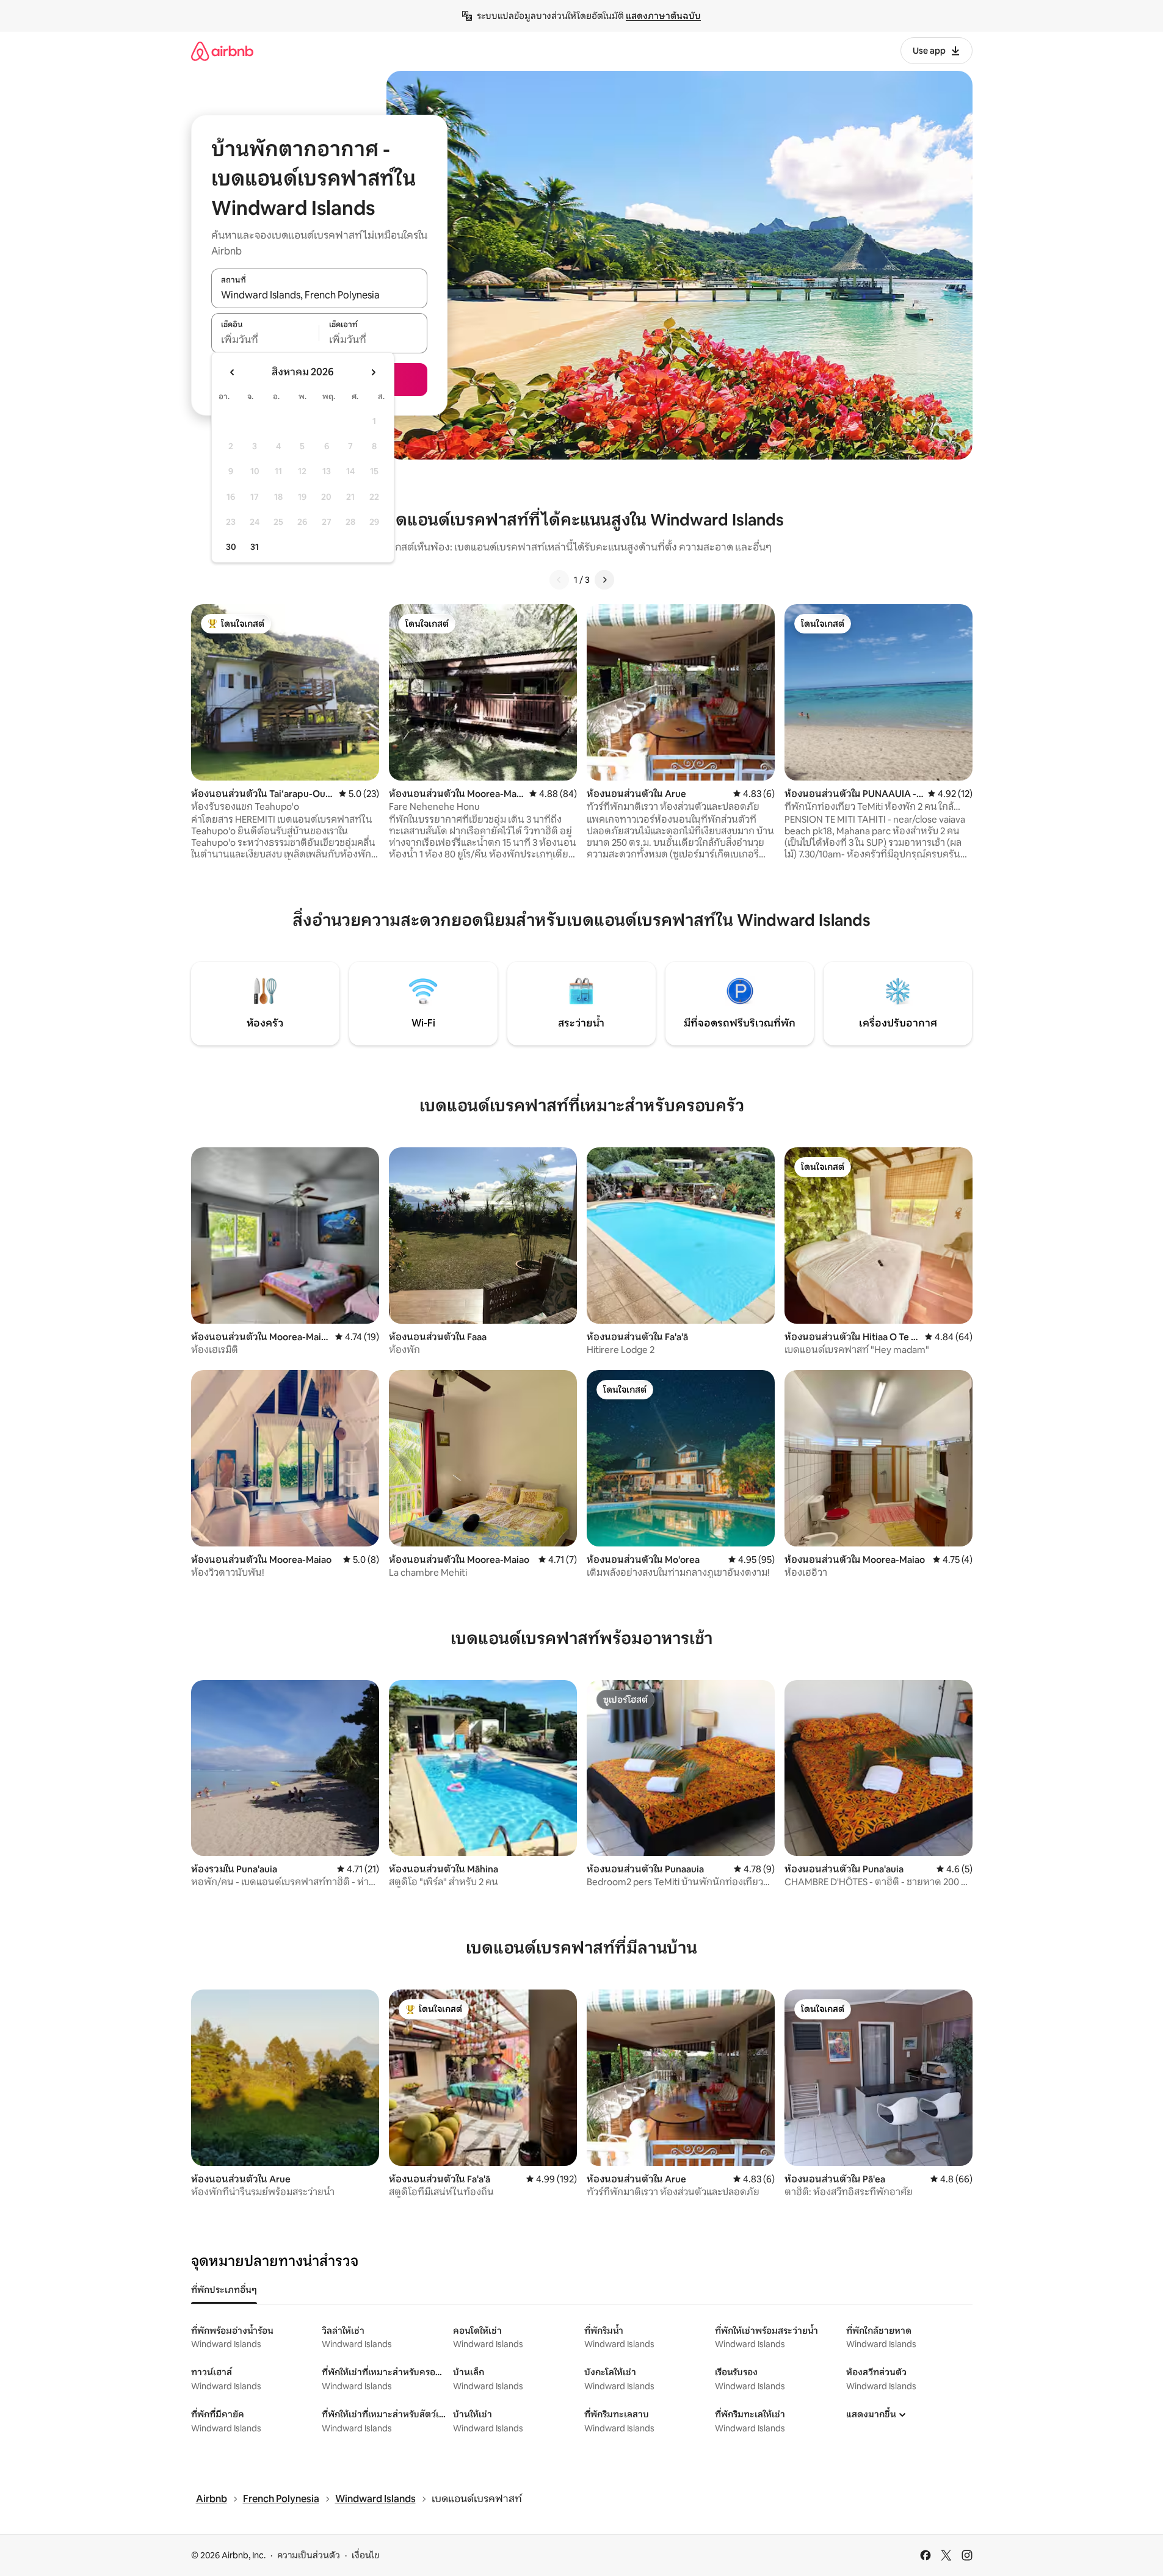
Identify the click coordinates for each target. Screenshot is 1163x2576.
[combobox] (319, 295)
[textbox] (265, 340)
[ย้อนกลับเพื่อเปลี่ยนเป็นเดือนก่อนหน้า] (233, 372)
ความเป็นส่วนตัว (309, 2555)
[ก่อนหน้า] (559, 580)
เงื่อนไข (365, 2555)
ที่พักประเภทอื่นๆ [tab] (224, 2290)
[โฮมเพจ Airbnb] (222, 51)
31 (255, 547)
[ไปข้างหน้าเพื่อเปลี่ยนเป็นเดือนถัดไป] (373, 372)
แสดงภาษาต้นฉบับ (663, 16)
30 (231, 547)
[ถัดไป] (604, 580)
